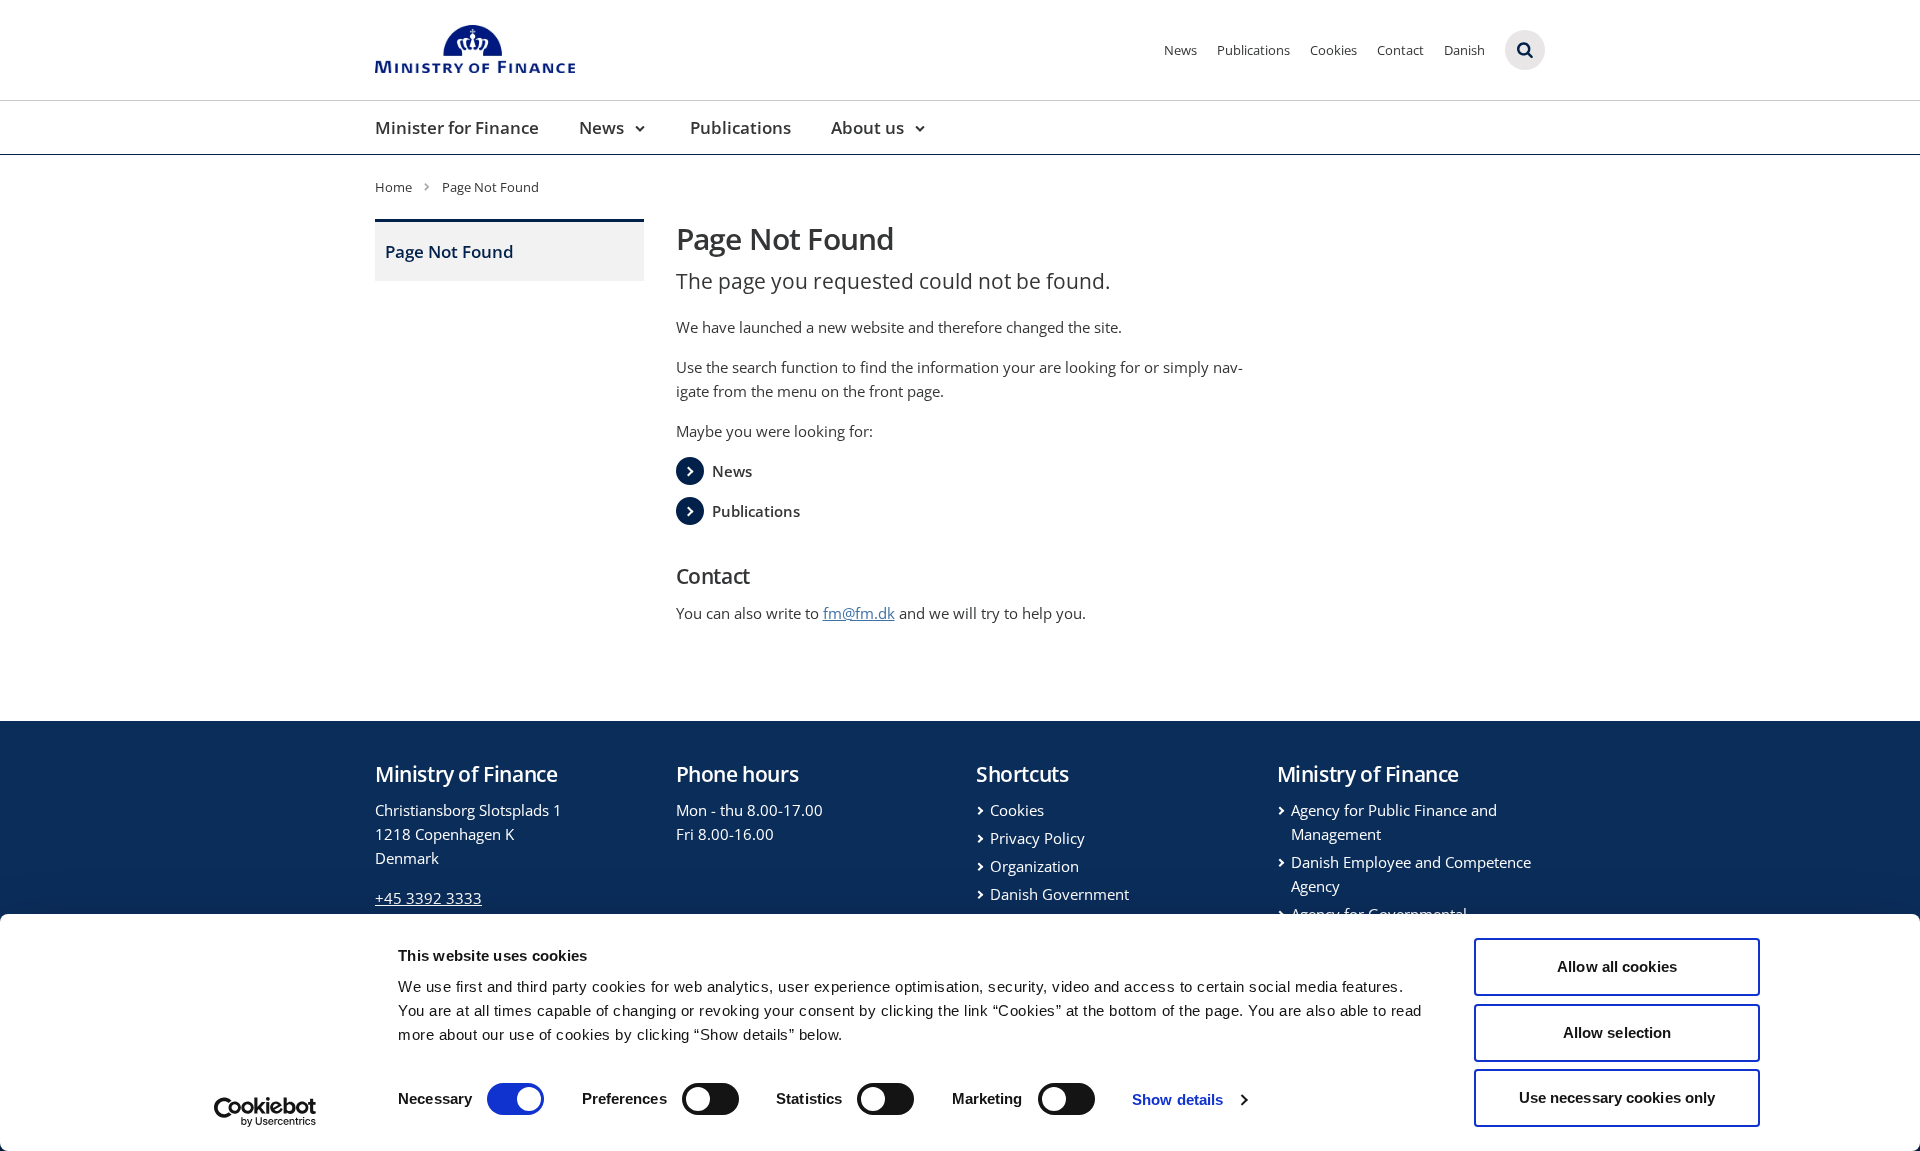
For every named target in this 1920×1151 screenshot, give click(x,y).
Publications (1253, 50)
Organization (1034, 866)
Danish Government (1059, 894)
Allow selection (1617, 1032)
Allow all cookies (1617, 966)
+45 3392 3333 (428, 898)
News (1180, 50)
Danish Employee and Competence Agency (1411, 874)
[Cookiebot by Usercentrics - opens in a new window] (265, 1112)
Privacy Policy (1037, 838)
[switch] (710, 1099)
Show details (1177, 1099)
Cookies (1333, 50)
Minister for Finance (457, 127)
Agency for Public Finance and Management (1394, 822)
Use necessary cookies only (1617, 1097)
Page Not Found (449, 251)
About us (867, 127)
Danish (1464, 50)
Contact (1400, 50)
